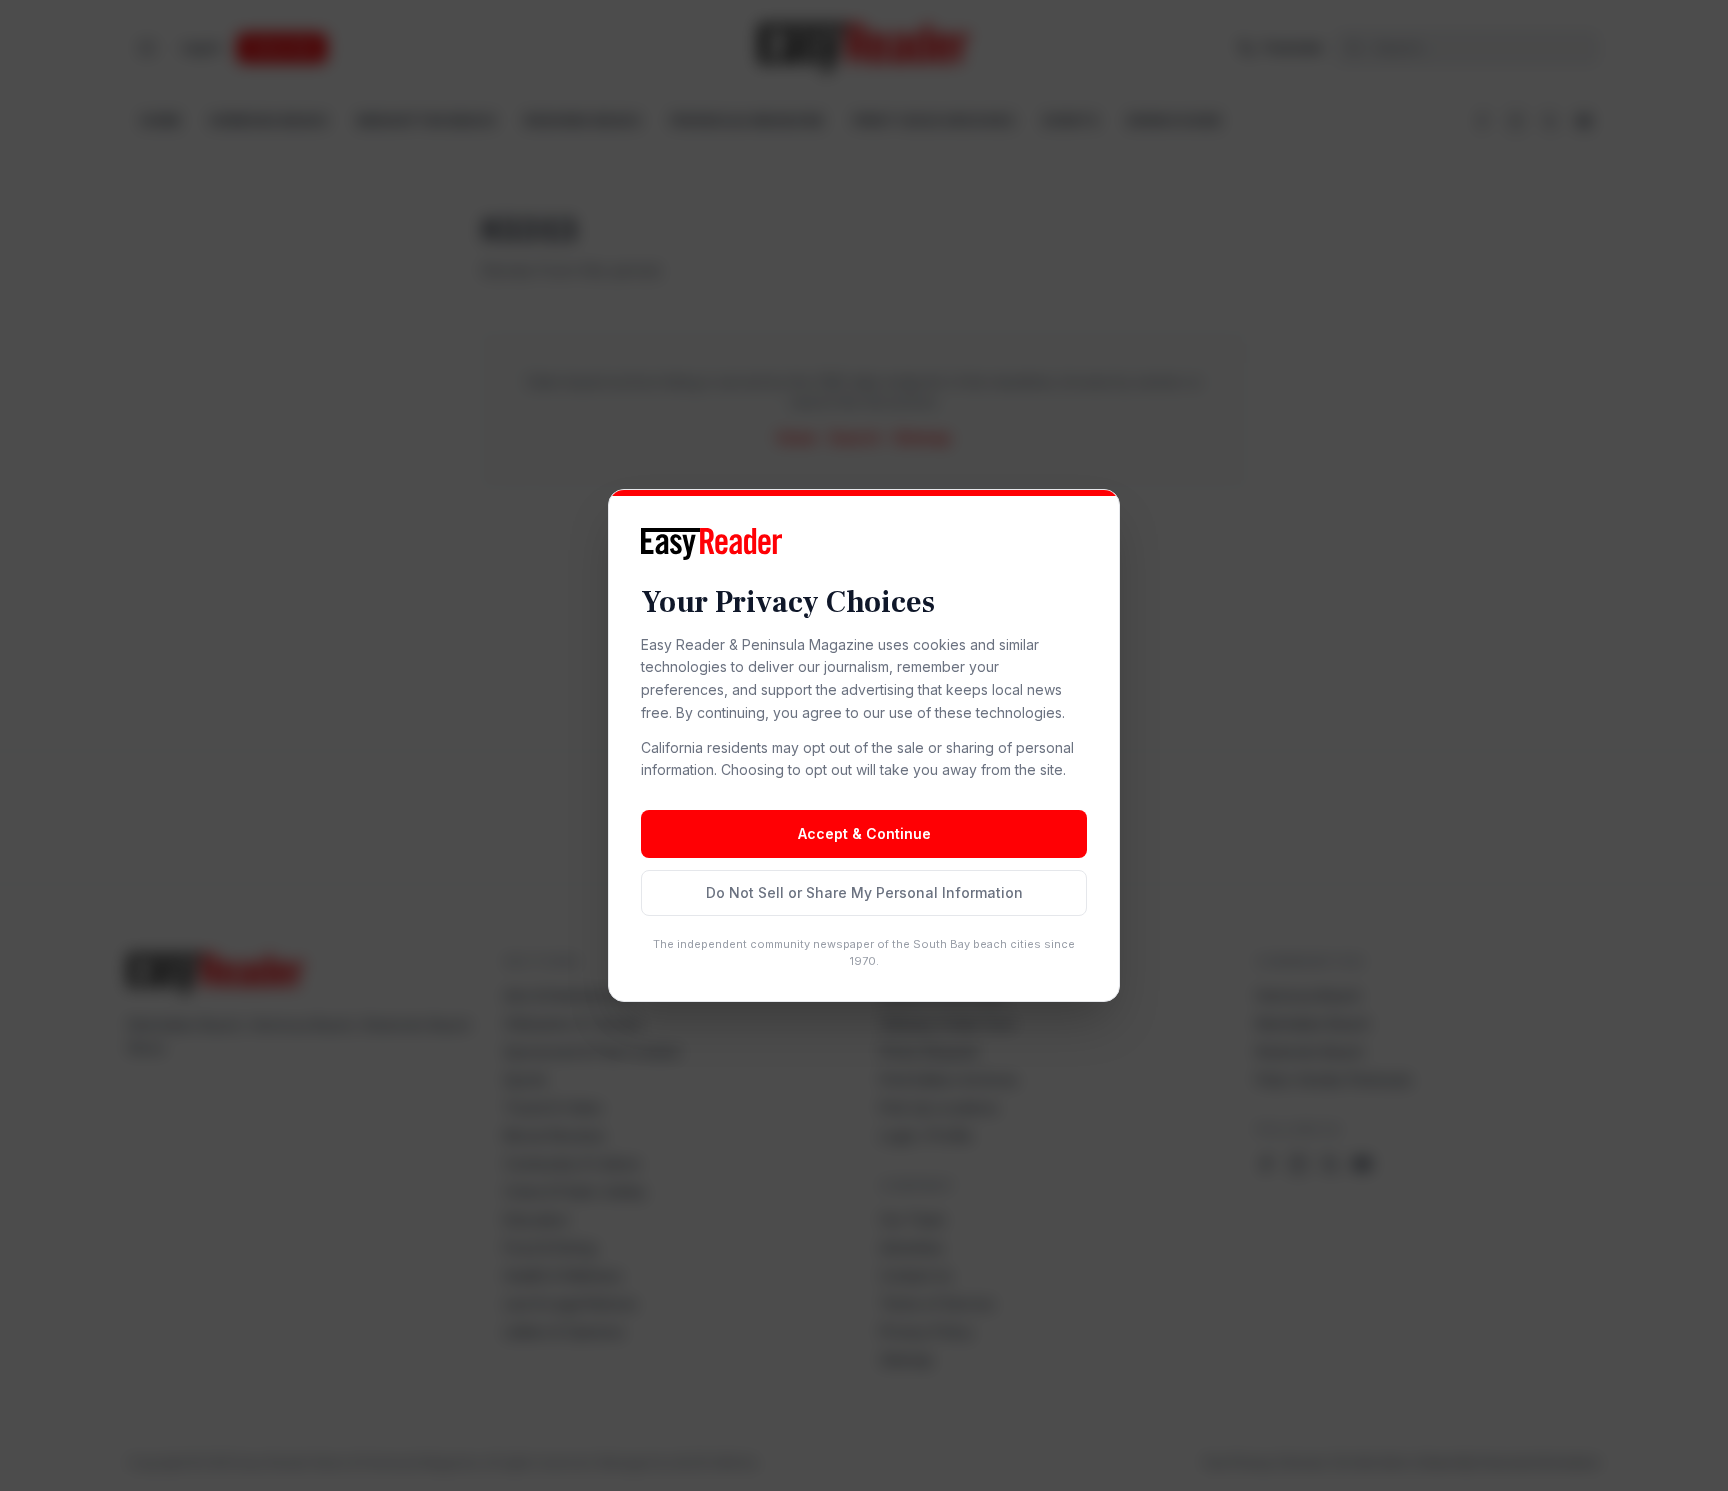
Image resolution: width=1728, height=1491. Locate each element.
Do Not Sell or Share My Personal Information (864, 892)
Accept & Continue (864, 833)
